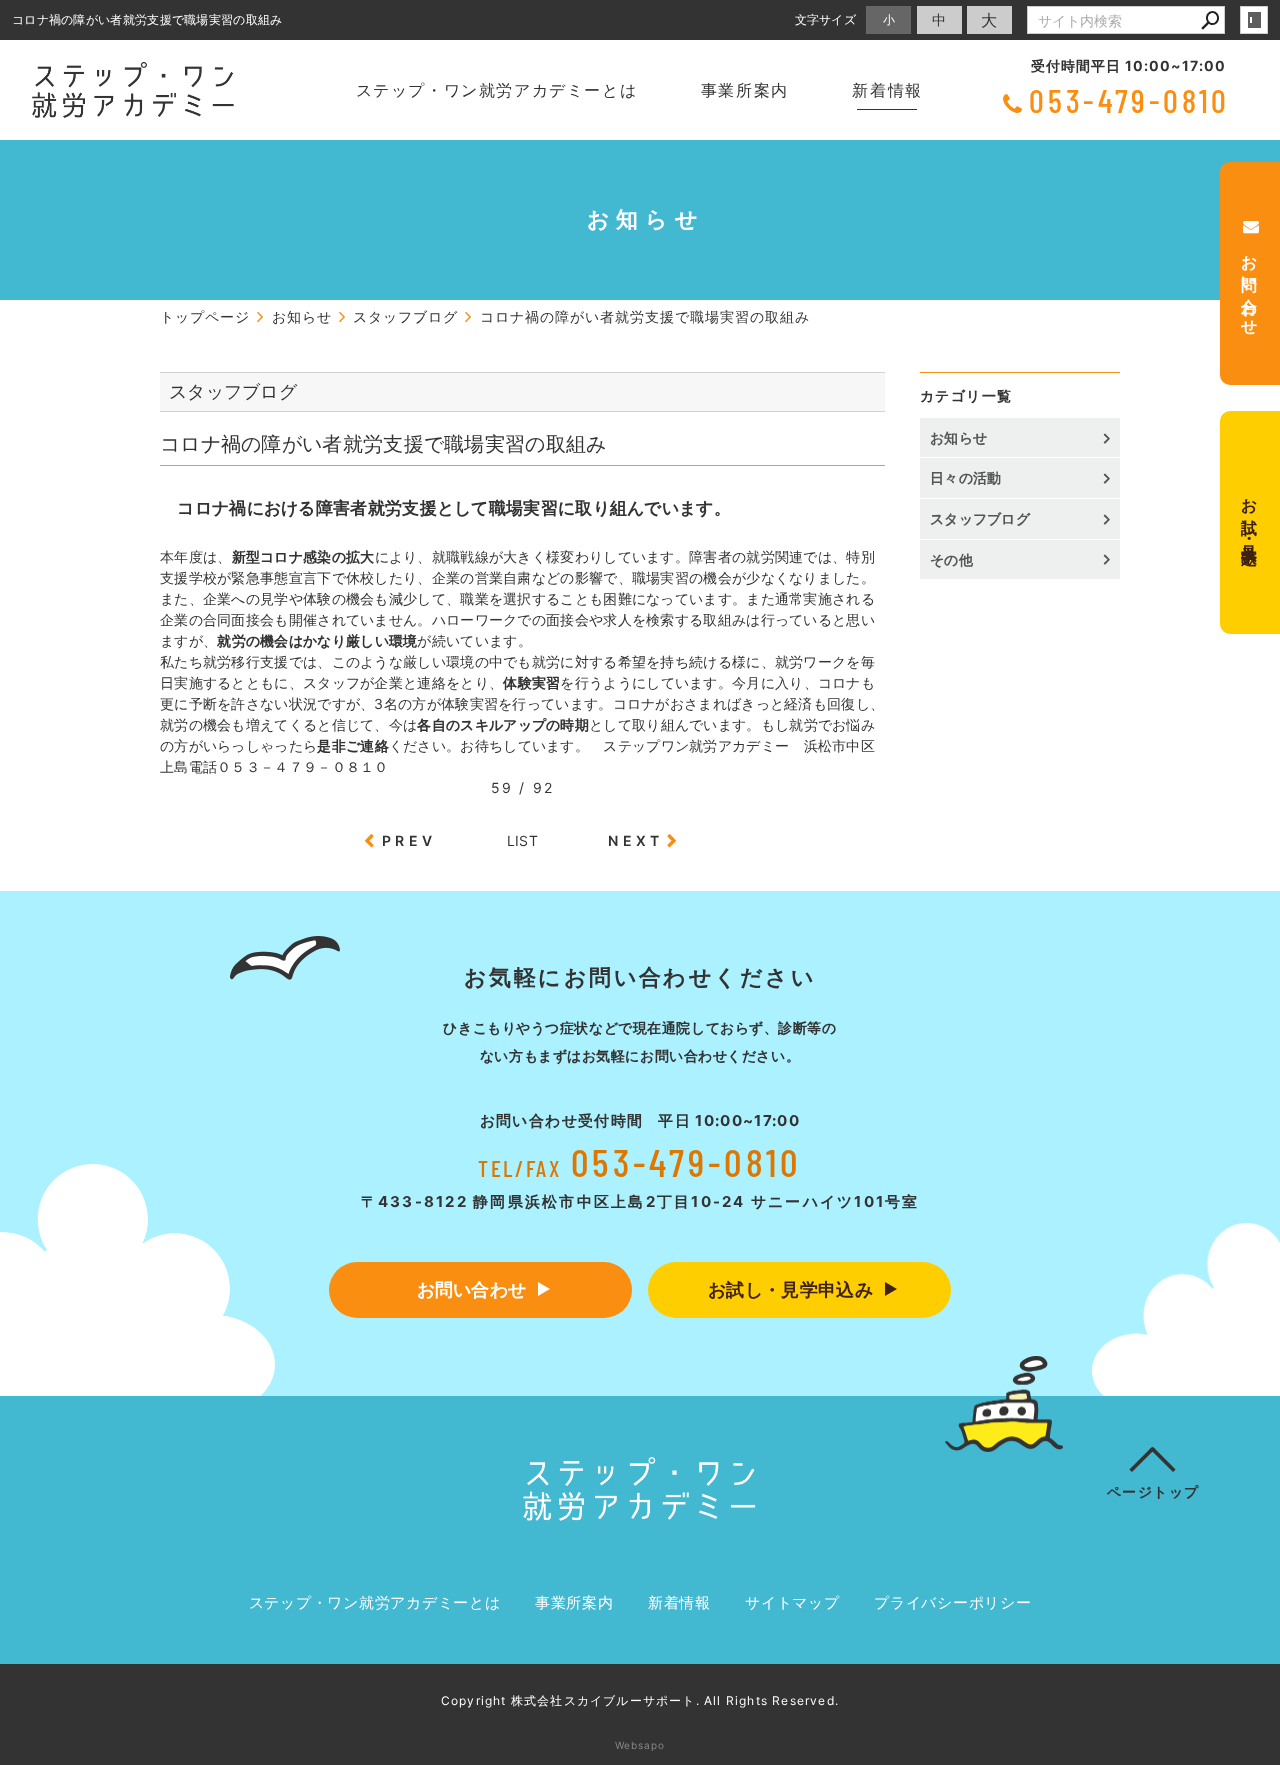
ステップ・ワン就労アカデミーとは (497, 90)
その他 (958, 559)
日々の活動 (966, 477)
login (1254, 20)
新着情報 (887, 90)
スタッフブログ (980, 518)
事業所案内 (745, 90)
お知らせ (958, 437)
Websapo (640, 1745)
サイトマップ (792, 1602)
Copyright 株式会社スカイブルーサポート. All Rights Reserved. (640, 1700)
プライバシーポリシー (953, 1602)
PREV (409, 840)
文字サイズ (826, 19)
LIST (522, 840)
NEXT (635, 840)
